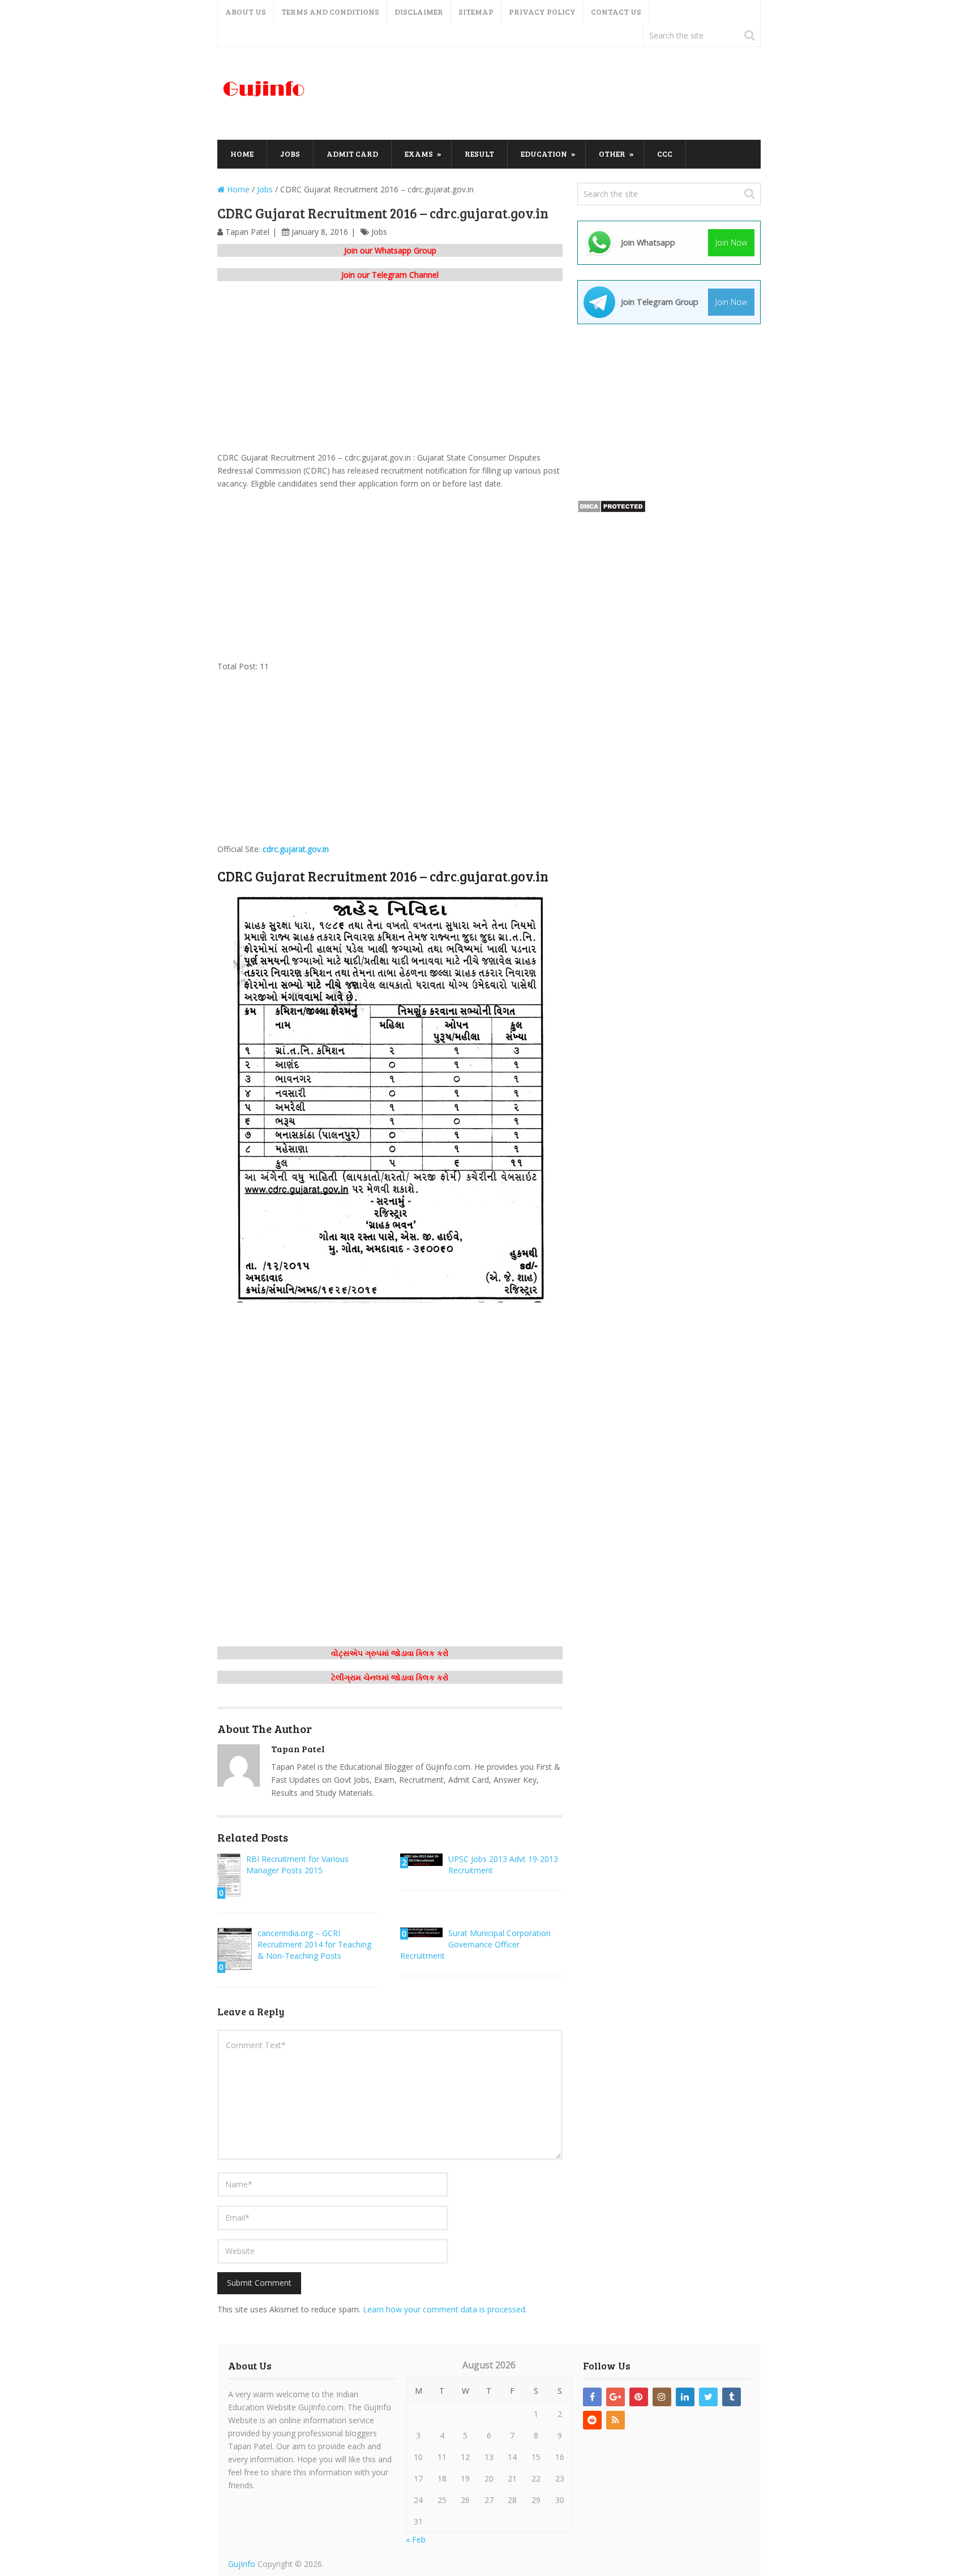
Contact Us (616, 12)
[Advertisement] (555, 94)
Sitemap (476, 12)
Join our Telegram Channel (390, 275)
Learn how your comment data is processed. (445, 2309)
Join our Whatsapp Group (390, 250)
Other (612, 154)
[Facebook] (592, 2397)
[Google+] (615, 2397)
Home (242, 154)
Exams (419, 154)
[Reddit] (592, 2420)
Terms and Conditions (330, 12)
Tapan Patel (247, 232)
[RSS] (615, 2420)
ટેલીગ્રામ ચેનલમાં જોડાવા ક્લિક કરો (390, 1677)
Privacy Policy (542, 12)
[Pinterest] (639, 2397)
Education (544, 154)
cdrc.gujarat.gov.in (296, 849)
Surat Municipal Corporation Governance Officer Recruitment (475, 1944)
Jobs (290, 154)
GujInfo (242, 2564)
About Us (246, 12)
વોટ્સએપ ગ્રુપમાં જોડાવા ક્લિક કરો (390, 1653)
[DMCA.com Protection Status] (612, 510)
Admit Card (352, 154)
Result (479, 154)
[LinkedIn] (685, 2397)
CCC (665, 154)
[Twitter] (708, 2397)
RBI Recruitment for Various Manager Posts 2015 (297, 1865)
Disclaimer (419, 12)
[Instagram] (662, 2397)
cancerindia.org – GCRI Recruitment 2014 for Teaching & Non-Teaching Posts (314, 1944)
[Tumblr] (732, 2397)
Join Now (731, 242)
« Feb (416, 2540)
